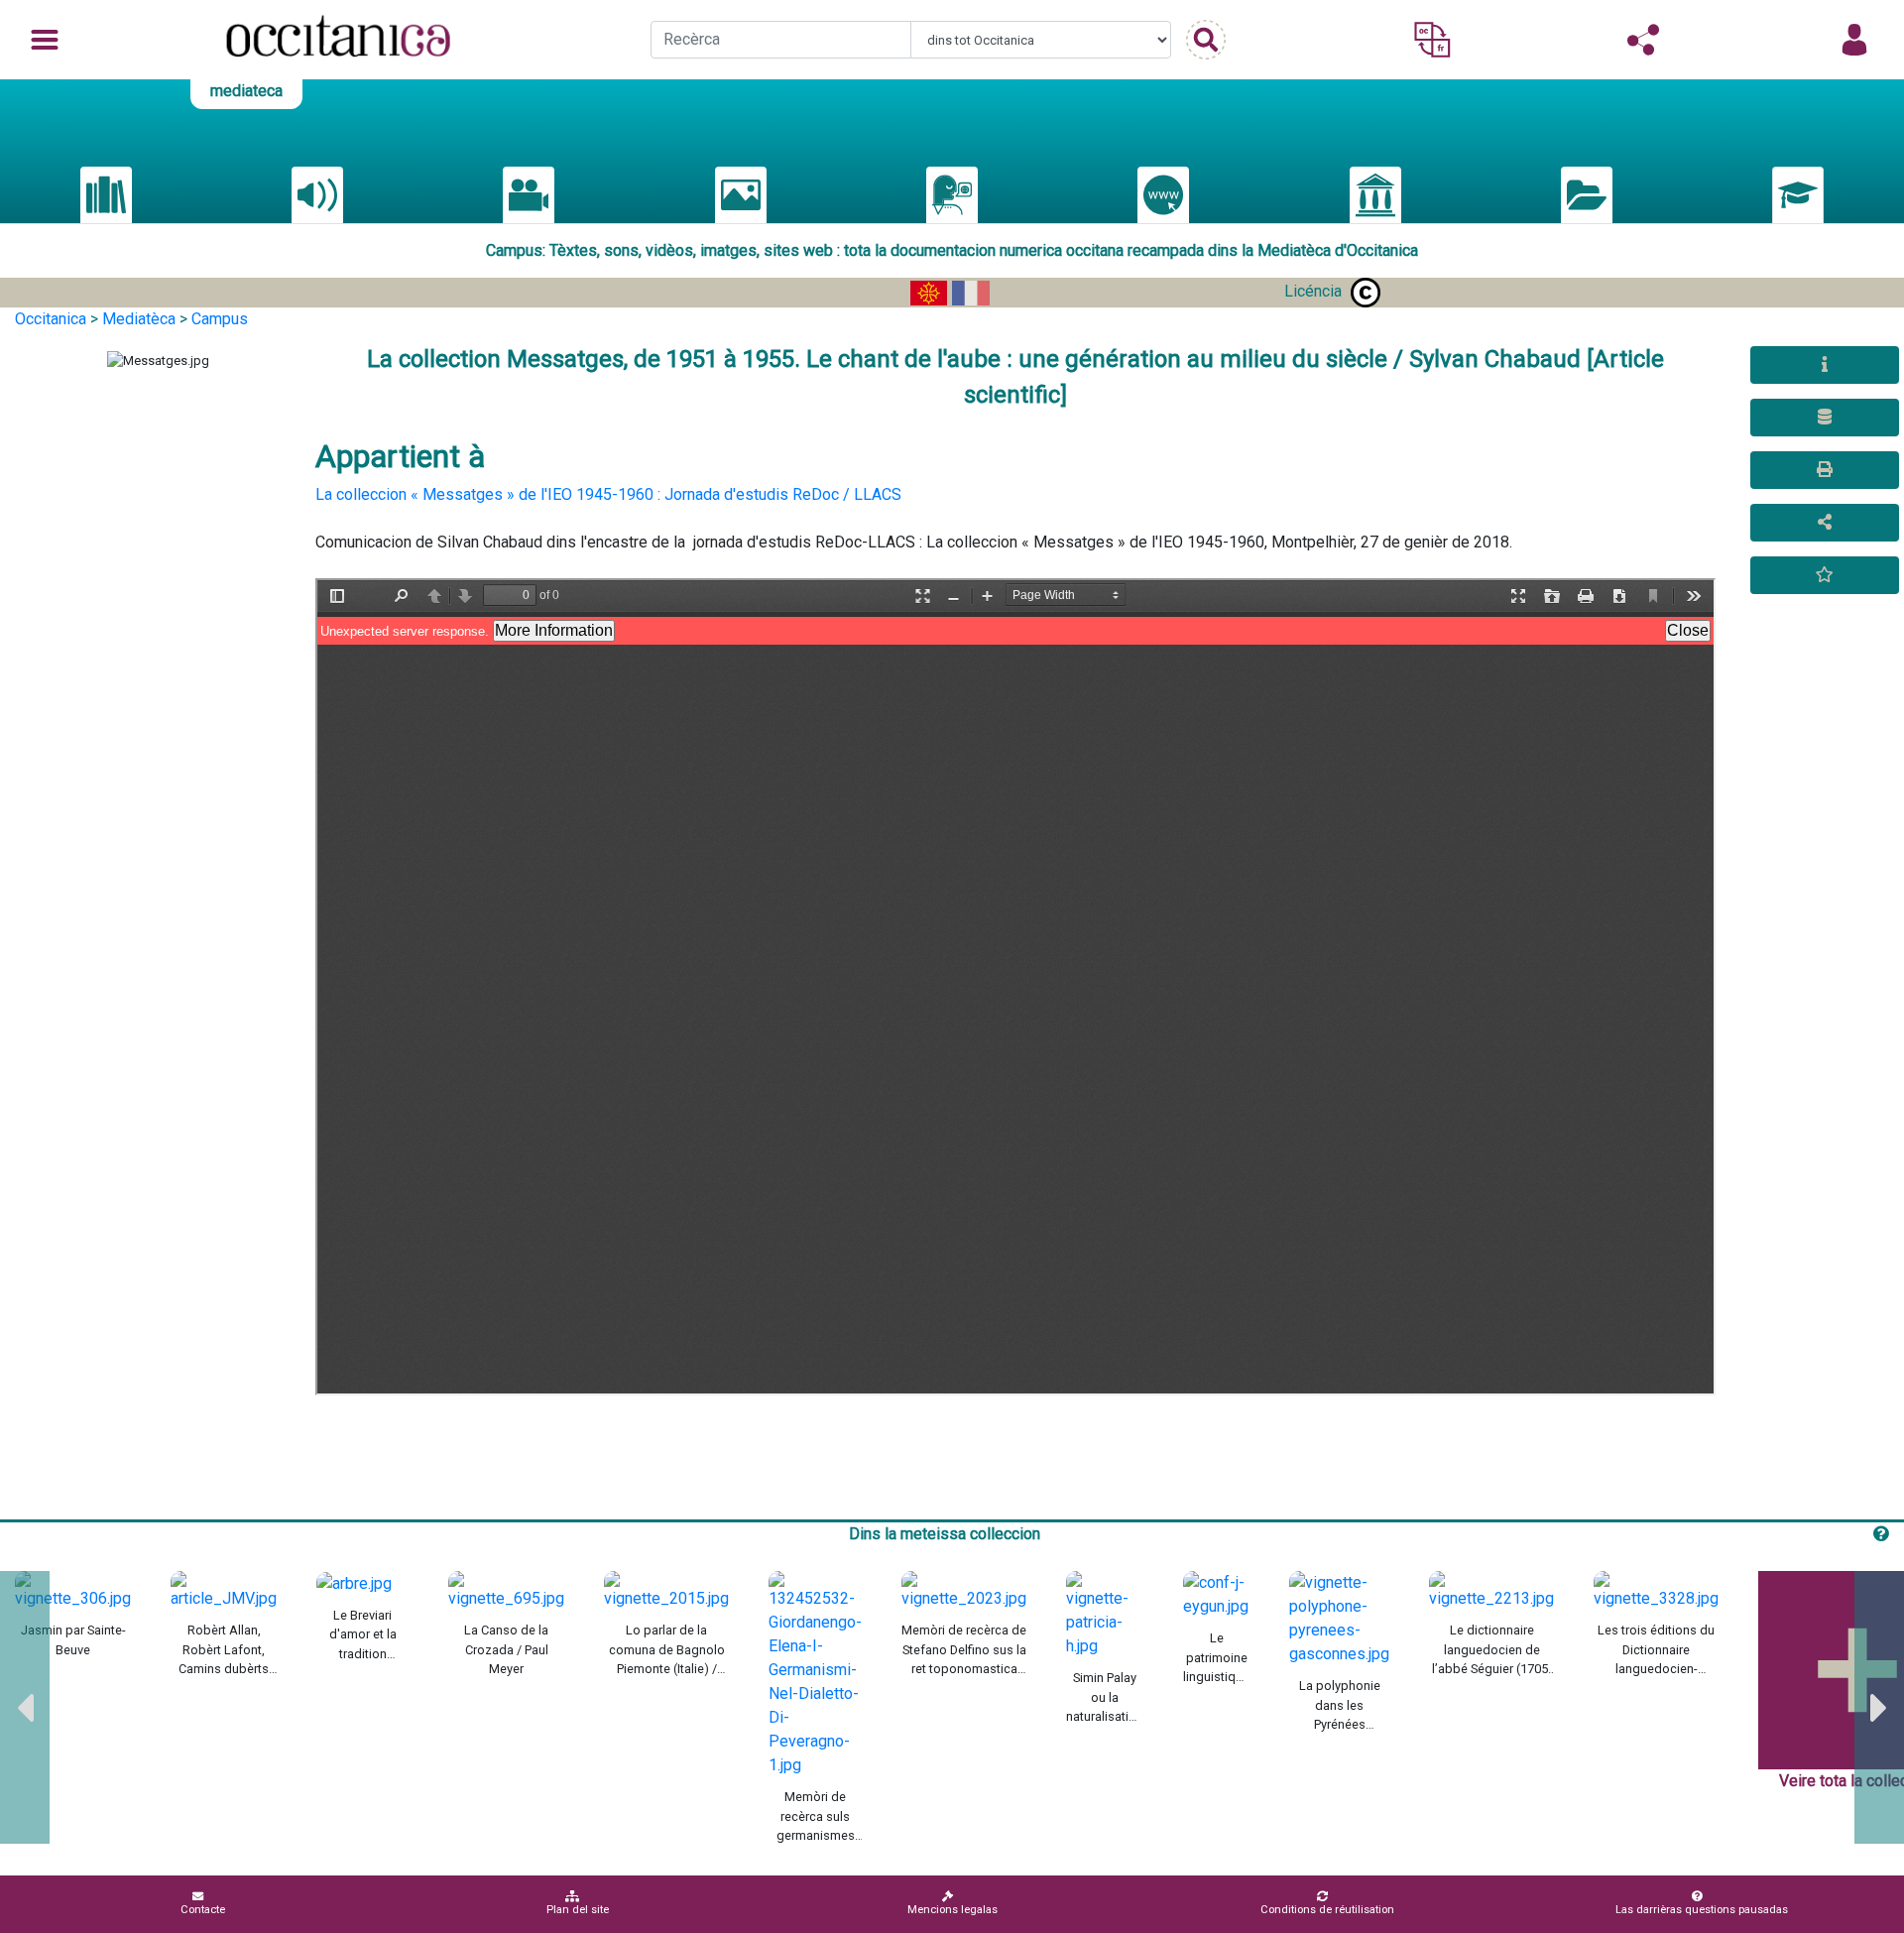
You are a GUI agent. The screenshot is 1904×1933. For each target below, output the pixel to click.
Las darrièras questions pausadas (1702, 1910)
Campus (220, 319)
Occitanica (51, 319)
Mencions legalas (952, 1910)
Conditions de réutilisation (1327, 1910)
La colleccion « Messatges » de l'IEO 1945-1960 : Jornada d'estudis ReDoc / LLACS (608, 494)
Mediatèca (139, 319)
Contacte (203, 1910)
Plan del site (578, 1910)
